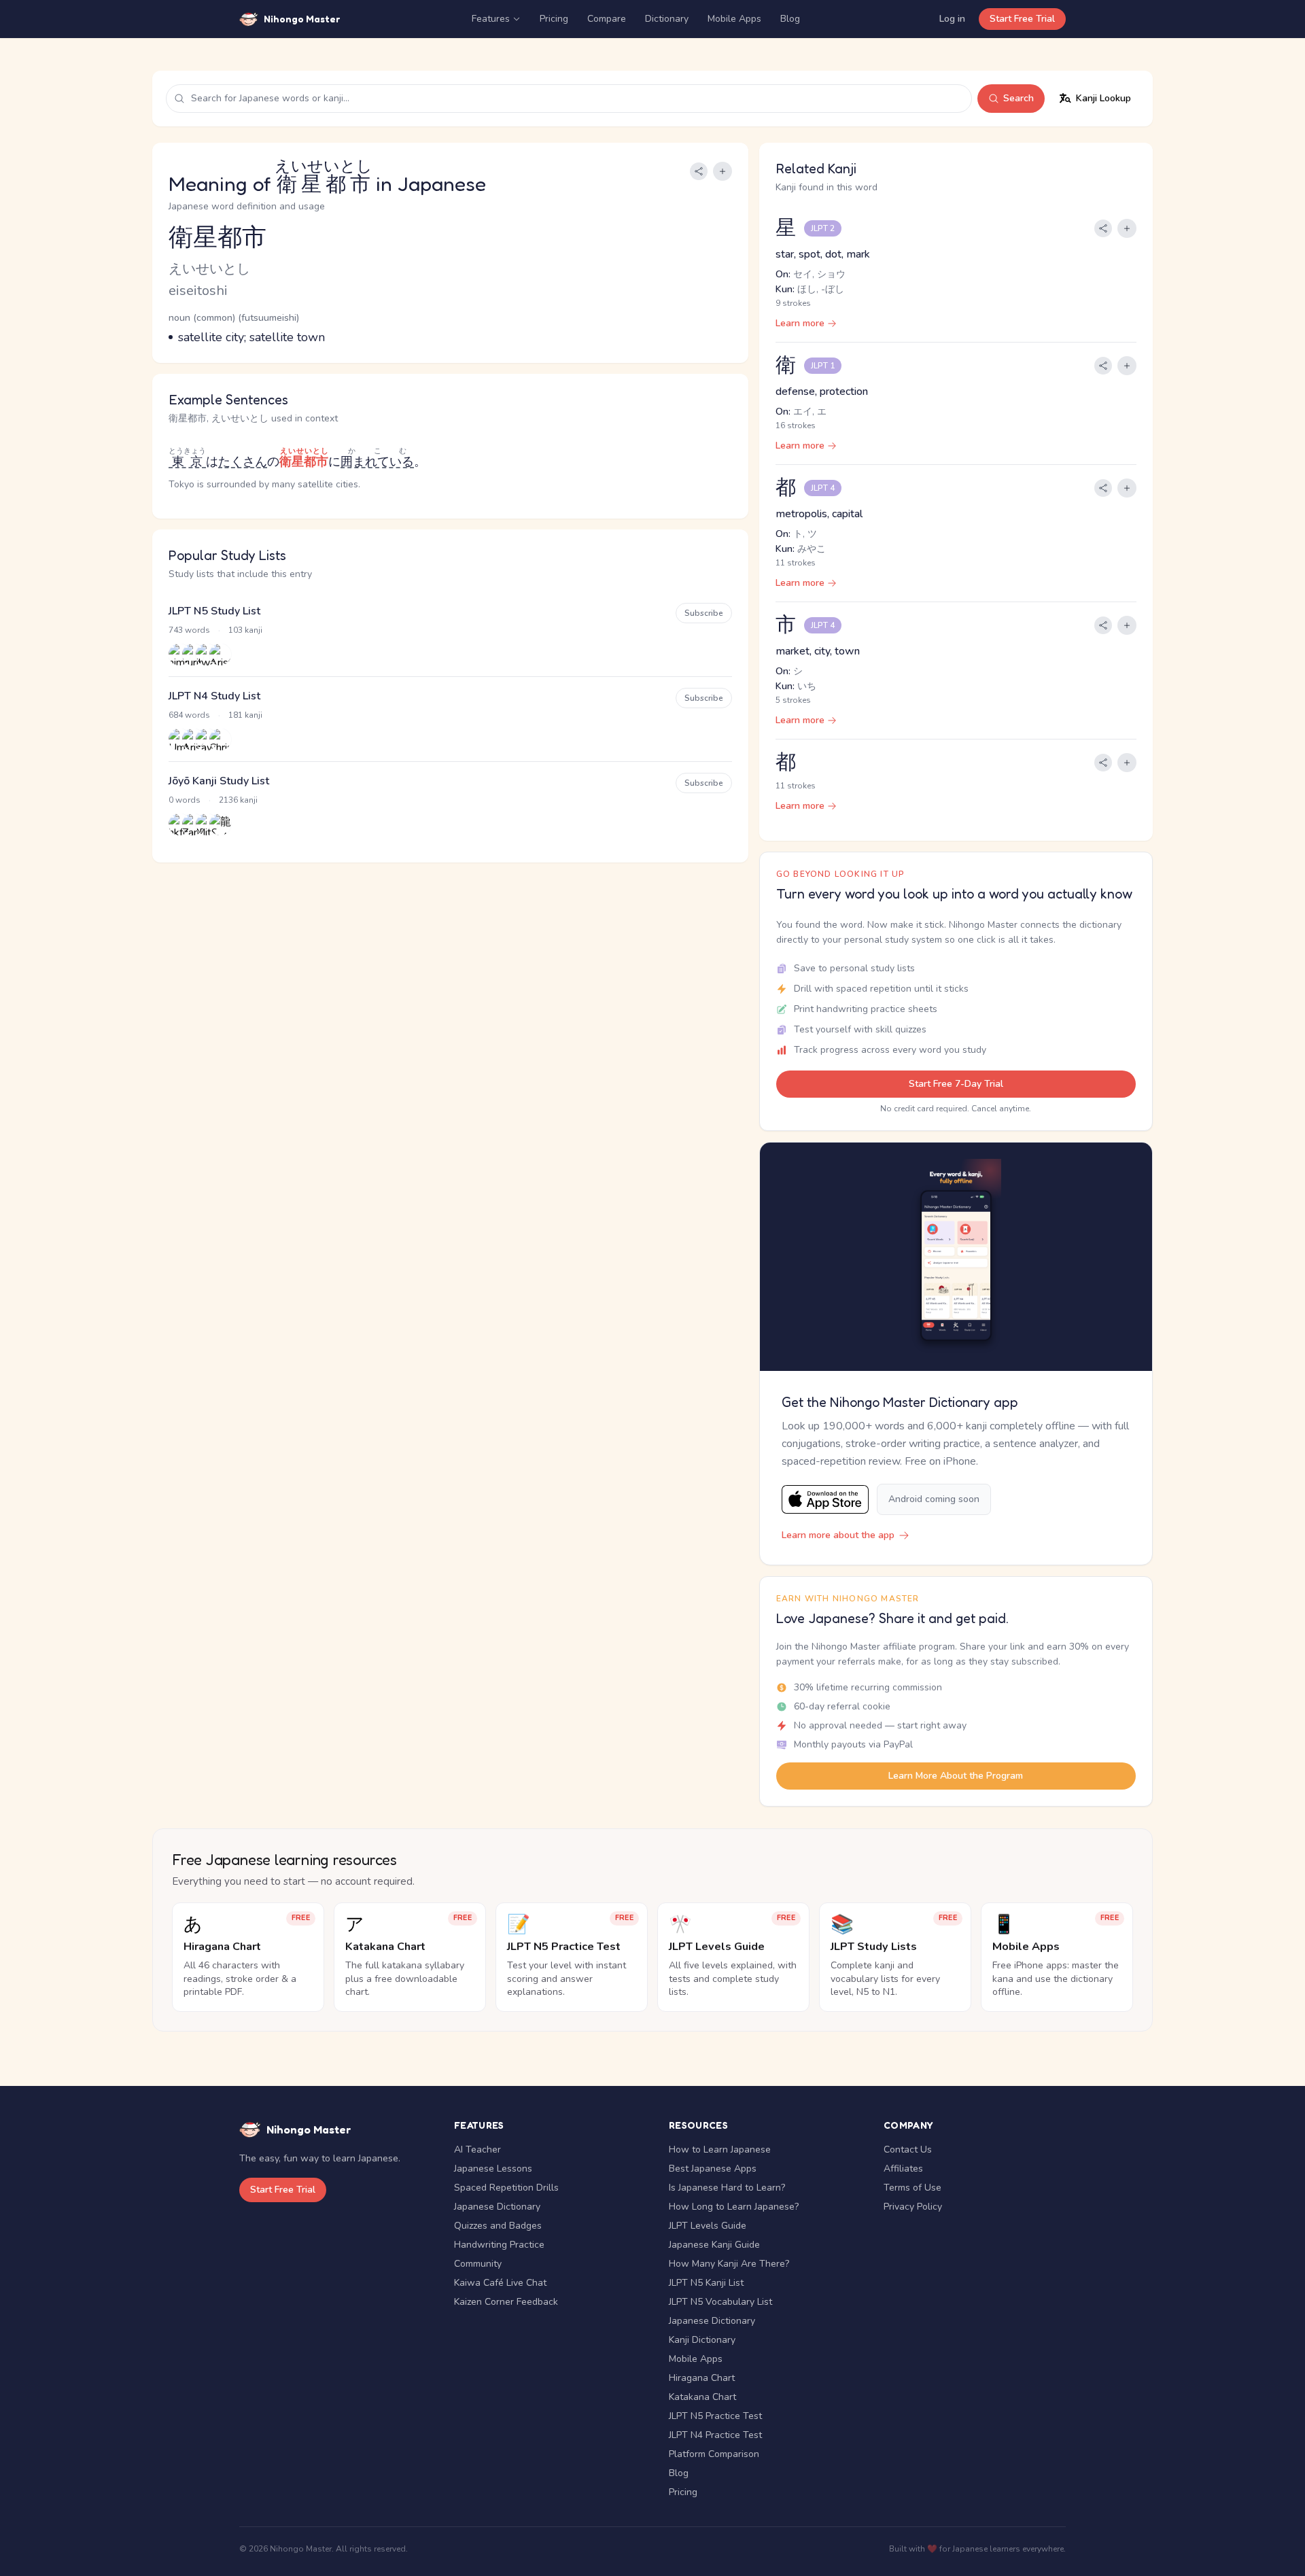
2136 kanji (238, 800)
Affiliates (903, 2169)
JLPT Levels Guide (708, 2226)
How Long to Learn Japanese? (734, 2207)
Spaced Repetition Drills (506, 2188)
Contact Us (908, 2149)
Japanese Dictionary (497, 2207)
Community (478, 2264)
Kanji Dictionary (702, 2340)
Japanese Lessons (493, 2169)
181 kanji (245, 715)
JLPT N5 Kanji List (706, 2283)
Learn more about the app (838, 1535)
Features (491, 19)
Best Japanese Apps (713, 2169)
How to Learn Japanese (720, 2149)
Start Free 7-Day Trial (956, 1084)
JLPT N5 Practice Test (715, 2416)
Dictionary (667, 19)
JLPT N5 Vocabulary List (720, 2302)
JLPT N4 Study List (214, 696)
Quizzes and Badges (498, 2226)
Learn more (800, 323)
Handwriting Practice (499, 2245)
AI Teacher (477, 2149)
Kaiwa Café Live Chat (500, 2283)
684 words (189, 715)
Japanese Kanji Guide (714, 2245)
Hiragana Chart (702, 2378)
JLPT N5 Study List (214, 611)
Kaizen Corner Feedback (506, 2302)
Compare (607, 19)
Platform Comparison (714, 2454)
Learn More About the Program (956, 1776)
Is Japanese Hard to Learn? (727, 2188)
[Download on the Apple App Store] (825, 1500)
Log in (952, 19)
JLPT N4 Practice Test (715, 2435)
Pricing (554, 19)
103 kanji (245, 630)
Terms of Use (912, 2188)
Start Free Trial (1022, 19)
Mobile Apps (734, 19)
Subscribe (704, 613)
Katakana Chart (702, 2397)
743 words (189, 630)
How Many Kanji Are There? (729, 2264)
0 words (185, 800)
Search (1019, 98)
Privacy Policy (913, 2207)
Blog (790, 19)
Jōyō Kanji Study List (219, 781)
